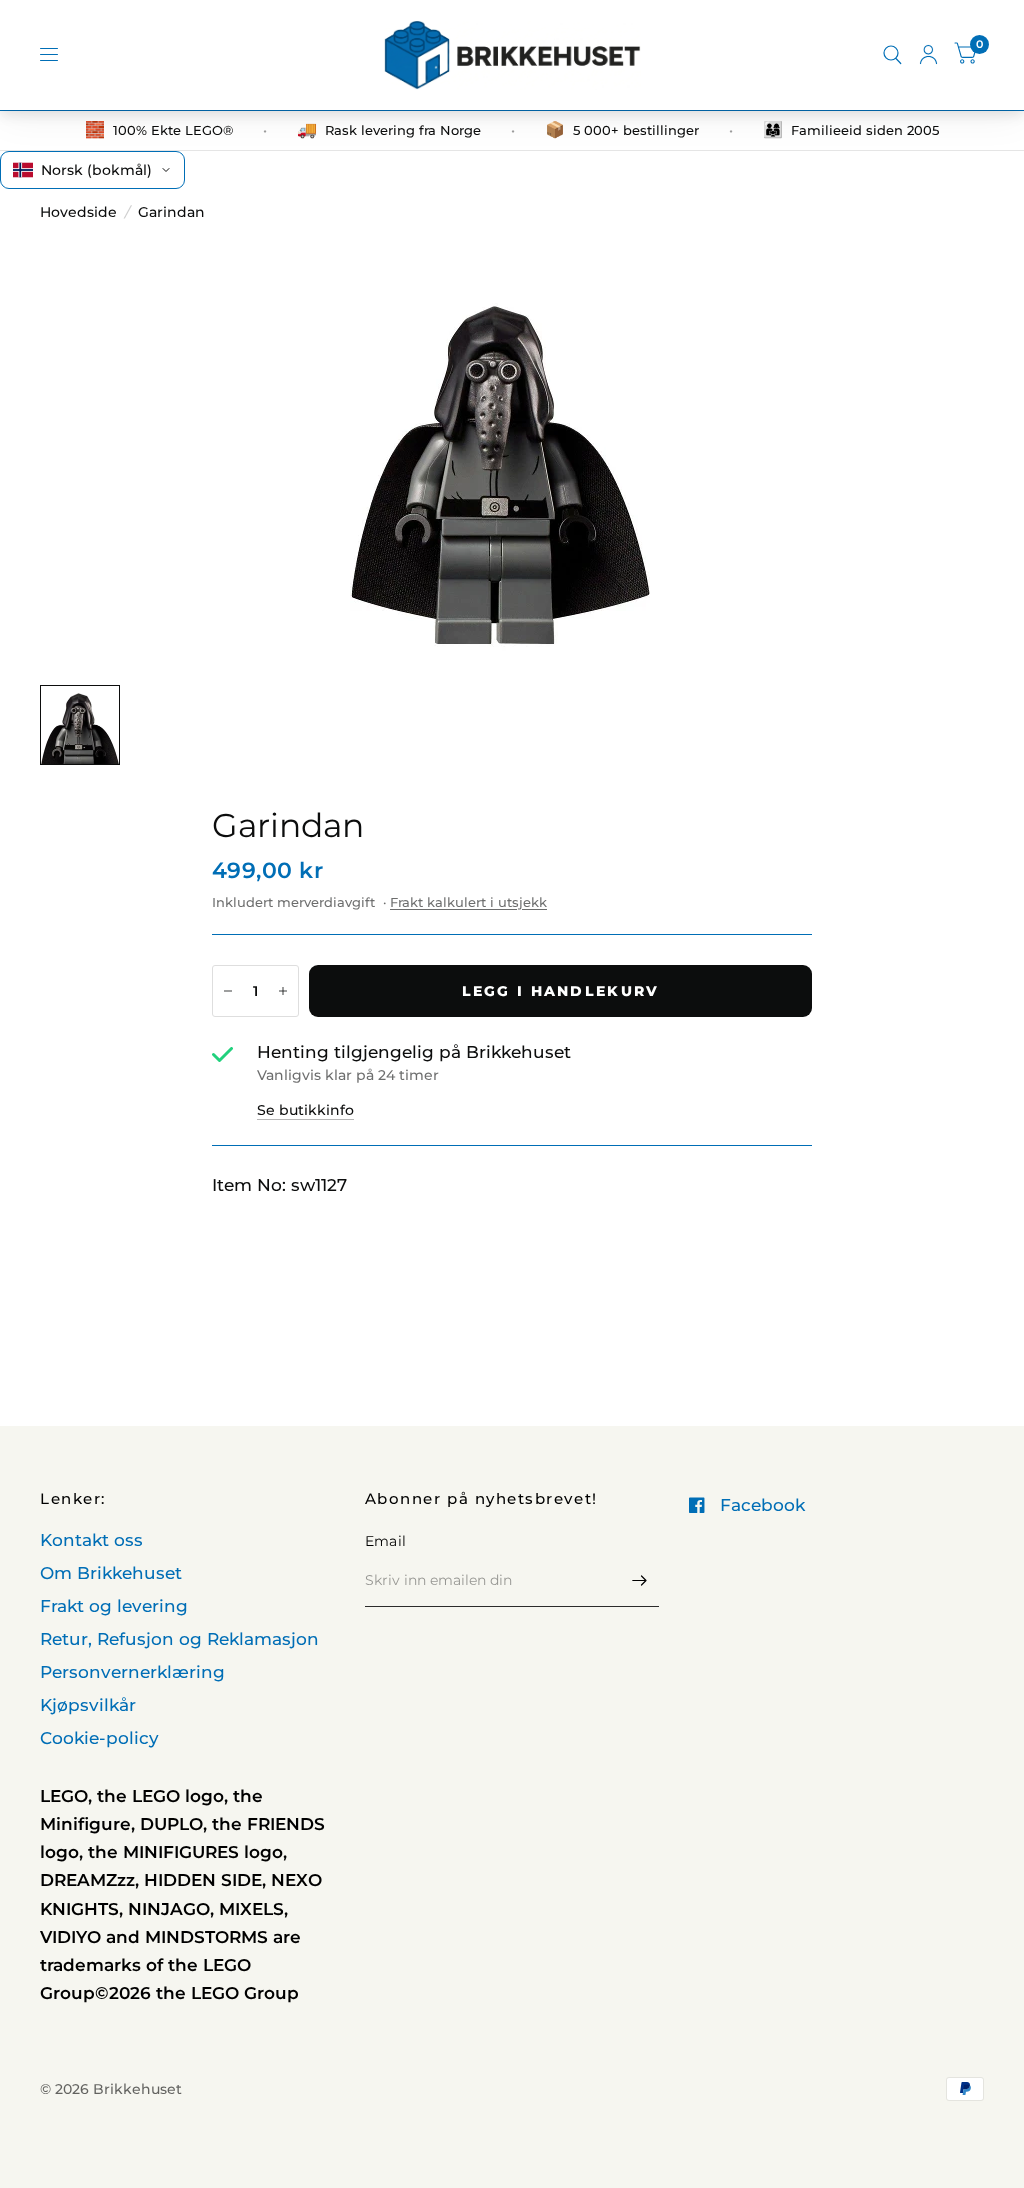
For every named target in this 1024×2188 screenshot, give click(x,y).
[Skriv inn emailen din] (639, 1581)
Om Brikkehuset (111, 1573)
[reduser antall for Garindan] (228, 991)
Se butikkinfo (305, 1110)
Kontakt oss (91, 1540)
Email (385, 1541)
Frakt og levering (114, 1606)
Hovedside (78, 212)
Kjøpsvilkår (88, 1705)
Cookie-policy (99, 1738)
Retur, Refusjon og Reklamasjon (179, 1639)
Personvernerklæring (132, 1672)
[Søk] (892, 55)
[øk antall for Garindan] (283, 991)
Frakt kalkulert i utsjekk (468, 902)
